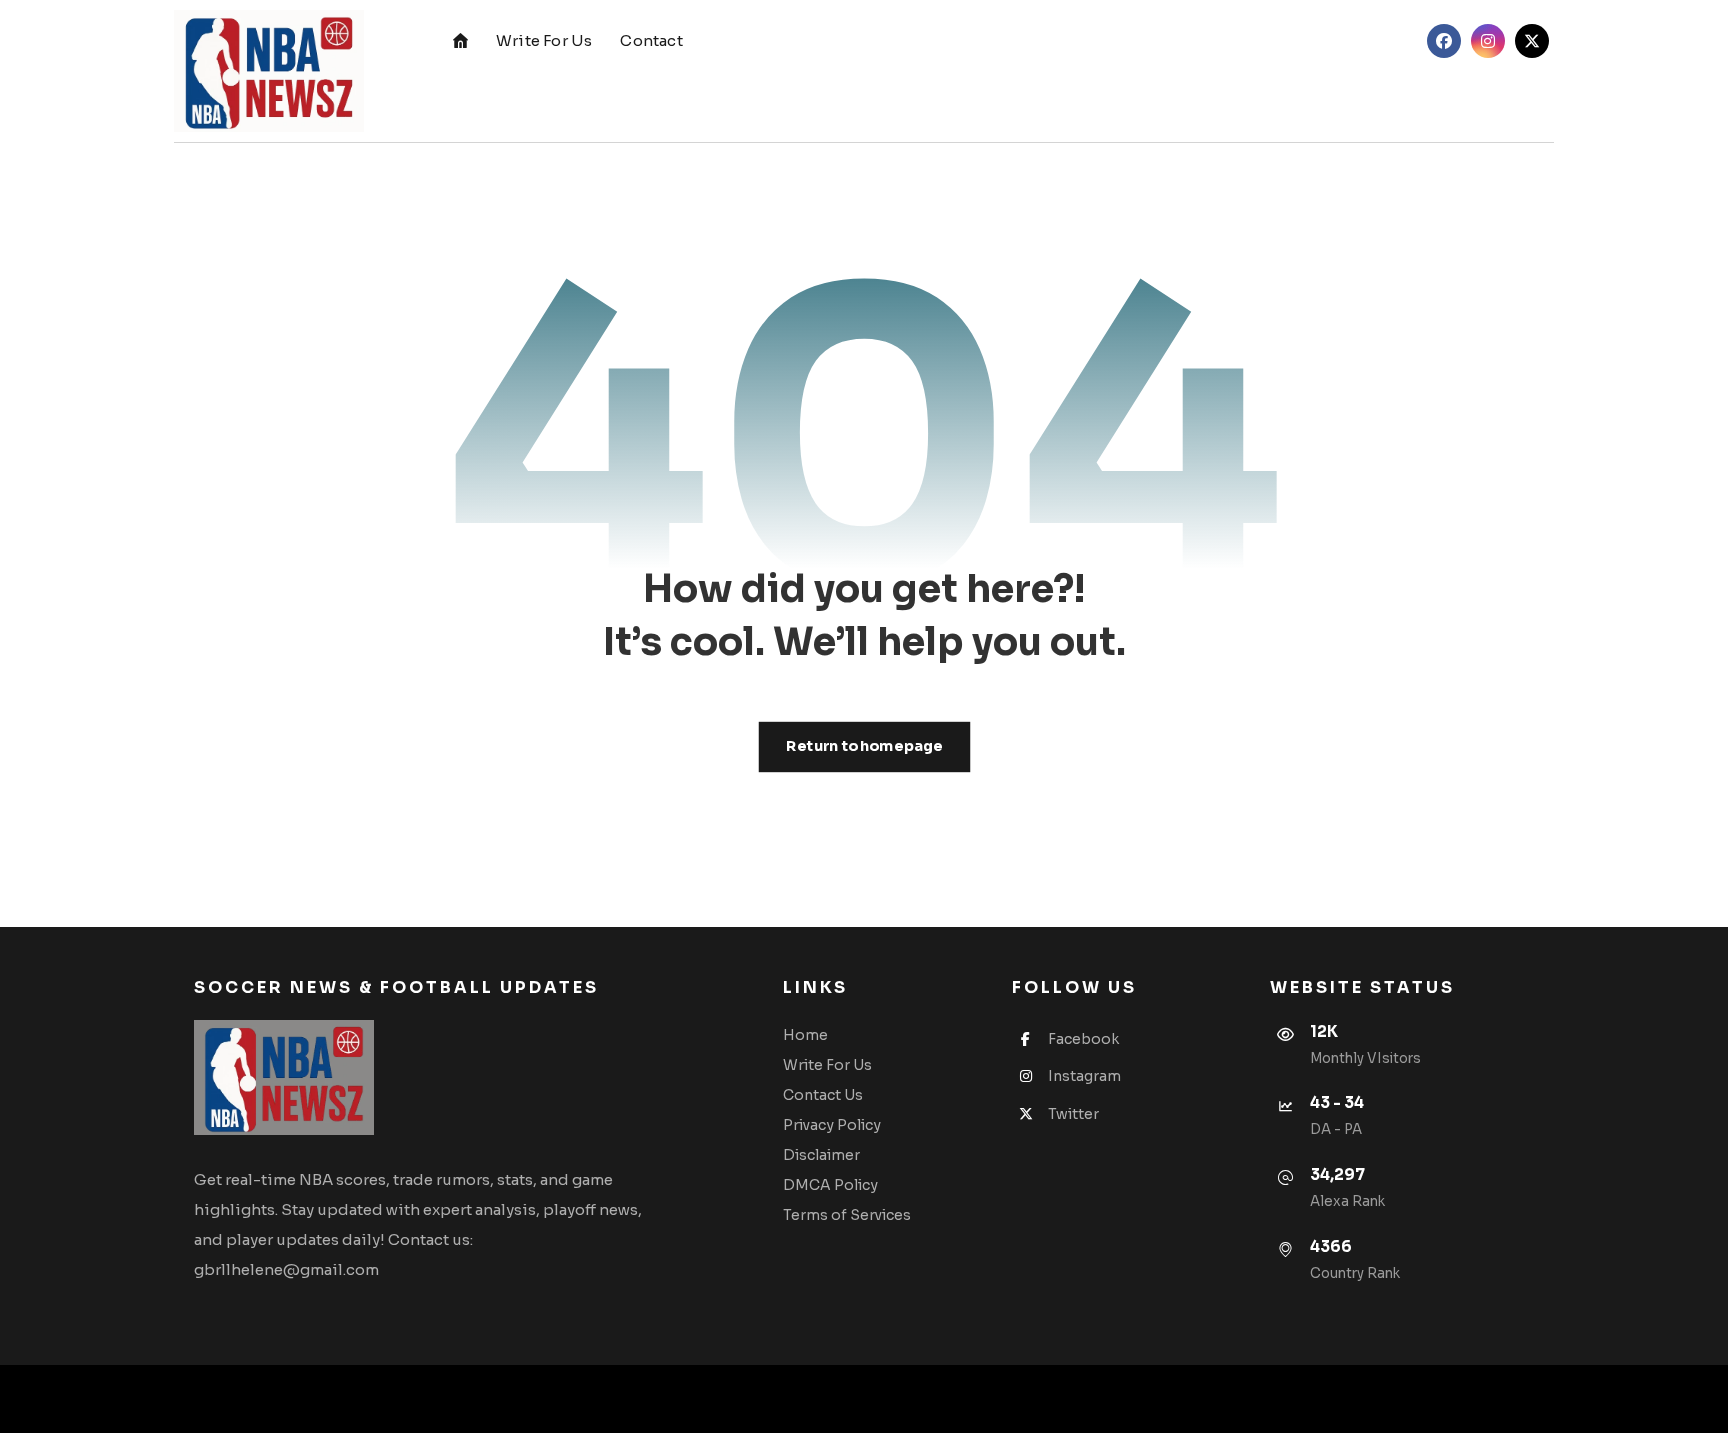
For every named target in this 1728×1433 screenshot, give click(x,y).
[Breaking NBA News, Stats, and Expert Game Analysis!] (269, 71)
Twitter (1073, 1114)
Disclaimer (821, 1155)
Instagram (1084, 1076)
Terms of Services (847, 1215)
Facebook (1083, 1039)
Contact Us (823, 1095)
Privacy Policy (832, 1125)
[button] (1444, 41)
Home (805, 1035)
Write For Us (827, 1065)
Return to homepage (864, 746)
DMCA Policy (830, 1185)
